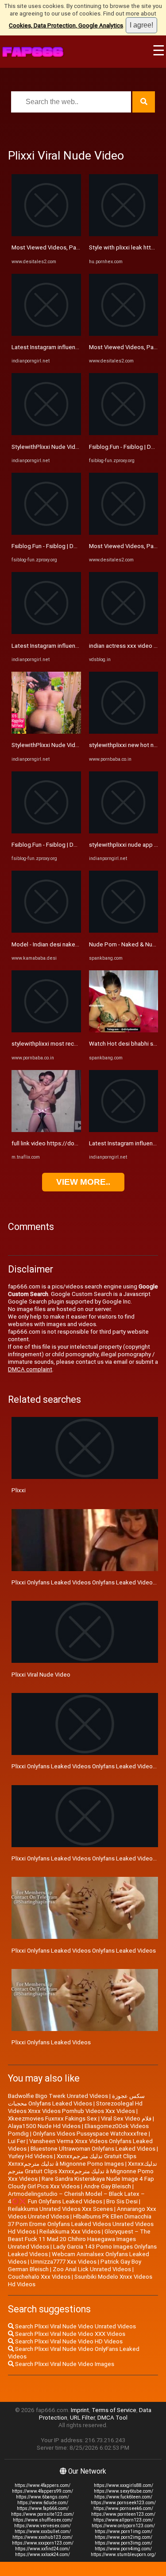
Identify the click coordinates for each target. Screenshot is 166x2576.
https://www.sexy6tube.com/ (124, 2491)
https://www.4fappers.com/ (42, 2485)
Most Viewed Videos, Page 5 (50, 247)
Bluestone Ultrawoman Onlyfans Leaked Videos (93, 2149)
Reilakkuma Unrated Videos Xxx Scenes (60, 2209)
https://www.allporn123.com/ (123, 2520)
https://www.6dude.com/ (43, 2503)
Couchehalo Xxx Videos (39, 2277)
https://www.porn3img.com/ (124, 2543)
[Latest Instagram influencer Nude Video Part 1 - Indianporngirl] (46, 334)
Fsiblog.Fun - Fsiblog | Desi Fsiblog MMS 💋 (69, 546)
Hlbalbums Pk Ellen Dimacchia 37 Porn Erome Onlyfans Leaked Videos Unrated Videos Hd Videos (81, 2224)
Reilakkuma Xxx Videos (70, 2232)
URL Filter (82, 2418)
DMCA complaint (30, 1369)
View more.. (83, 1182)
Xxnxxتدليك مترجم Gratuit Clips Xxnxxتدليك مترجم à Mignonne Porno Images (72, 2160)
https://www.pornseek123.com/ (123, 2503)
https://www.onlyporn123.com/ (123, 2526)
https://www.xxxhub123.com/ (42, 2537)
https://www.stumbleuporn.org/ (123, 2555)
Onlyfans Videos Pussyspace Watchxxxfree (90, 2134)
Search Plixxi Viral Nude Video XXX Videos (69, 2334)
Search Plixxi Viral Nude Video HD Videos (68, 2341)
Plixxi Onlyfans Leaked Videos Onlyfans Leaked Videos (84, 1951)
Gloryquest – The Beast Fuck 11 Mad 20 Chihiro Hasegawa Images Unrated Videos (79, 2239)
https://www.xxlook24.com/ (42, 2555)
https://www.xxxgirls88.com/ (124, 2485)
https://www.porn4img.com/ (123, 2549)
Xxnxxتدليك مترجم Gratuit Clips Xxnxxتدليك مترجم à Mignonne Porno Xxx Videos (83, 2171)
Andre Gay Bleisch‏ (107, 2186)
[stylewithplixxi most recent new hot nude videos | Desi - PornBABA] (46, 1030)
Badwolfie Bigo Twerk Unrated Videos (58, 2096)
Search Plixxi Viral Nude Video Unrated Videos (75, 2326)
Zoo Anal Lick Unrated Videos (92, 2269)
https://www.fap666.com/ (43, 2508)
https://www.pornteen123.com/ (123, 2514)
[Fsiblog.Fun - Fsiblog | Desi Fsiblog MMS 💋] (46, 533)
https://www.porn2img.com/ (124, 2537)
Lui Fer (17, 2141)
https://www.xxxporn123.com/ (43, 2543)
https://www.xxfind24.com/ (42, 2549)
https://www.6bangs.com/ (42, 2497)
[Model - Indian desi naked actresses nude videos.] (46, 931)
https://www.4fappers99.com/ (42, 2491)
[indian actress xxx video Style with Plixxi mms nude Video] (124, 632)
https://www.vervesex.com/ (42, 2526)
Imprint (80, 2410)
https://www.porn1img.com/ (124, 2531)
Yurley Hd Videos (30, 2156)
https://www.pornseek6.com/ (123, 2508)
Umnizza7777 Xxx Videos (64, 2262)
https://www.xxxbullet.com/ (43, 2531)
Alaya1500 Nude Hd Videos (44, 2126)
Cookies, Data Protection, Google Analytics (66, 25)
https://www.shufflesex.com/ (43, 2520)
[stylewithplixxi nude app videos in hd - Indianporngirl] (124, 831)
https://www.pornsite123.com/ (42, 2514)
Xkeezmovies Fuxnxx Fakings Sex (52, 2119)
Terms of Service (114, 2410)
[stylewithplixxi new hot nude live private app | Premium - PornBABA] (124, 732)
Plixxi (19, 1490)
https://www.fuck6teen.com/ (123, 2497)
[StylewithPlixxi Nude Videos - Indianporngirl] (46, 433)
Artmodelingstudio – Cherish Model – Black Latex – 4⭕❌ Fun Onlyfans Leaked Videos (76, 2198)
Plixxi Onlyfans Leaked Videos (51, 2042)
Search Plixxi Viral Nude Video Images (64, 2364)
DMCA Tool (112, 2418)
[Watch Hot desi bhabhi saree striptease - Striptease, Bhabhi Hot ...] (124, 1030)
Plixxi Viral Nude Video (41, 1675)
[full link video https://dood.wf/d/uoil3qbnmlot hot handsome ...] (46, 1130)
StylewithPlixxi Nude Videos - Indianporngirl (68, 447)
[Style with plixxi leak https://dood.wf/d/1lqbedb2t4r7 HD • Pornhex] (124, 234)
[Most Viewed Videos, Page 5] (46, 234)
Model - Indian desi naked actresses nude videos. (77, 944)
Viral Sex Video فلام (126, 2119)
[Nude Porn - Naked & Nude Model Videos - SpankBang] (124, 931)
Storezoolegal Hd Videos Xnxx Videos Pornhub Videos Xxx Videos (75, 2107)
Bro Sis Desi (122, 2201)
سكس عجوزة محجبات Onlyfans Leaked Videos (76, 2100)
